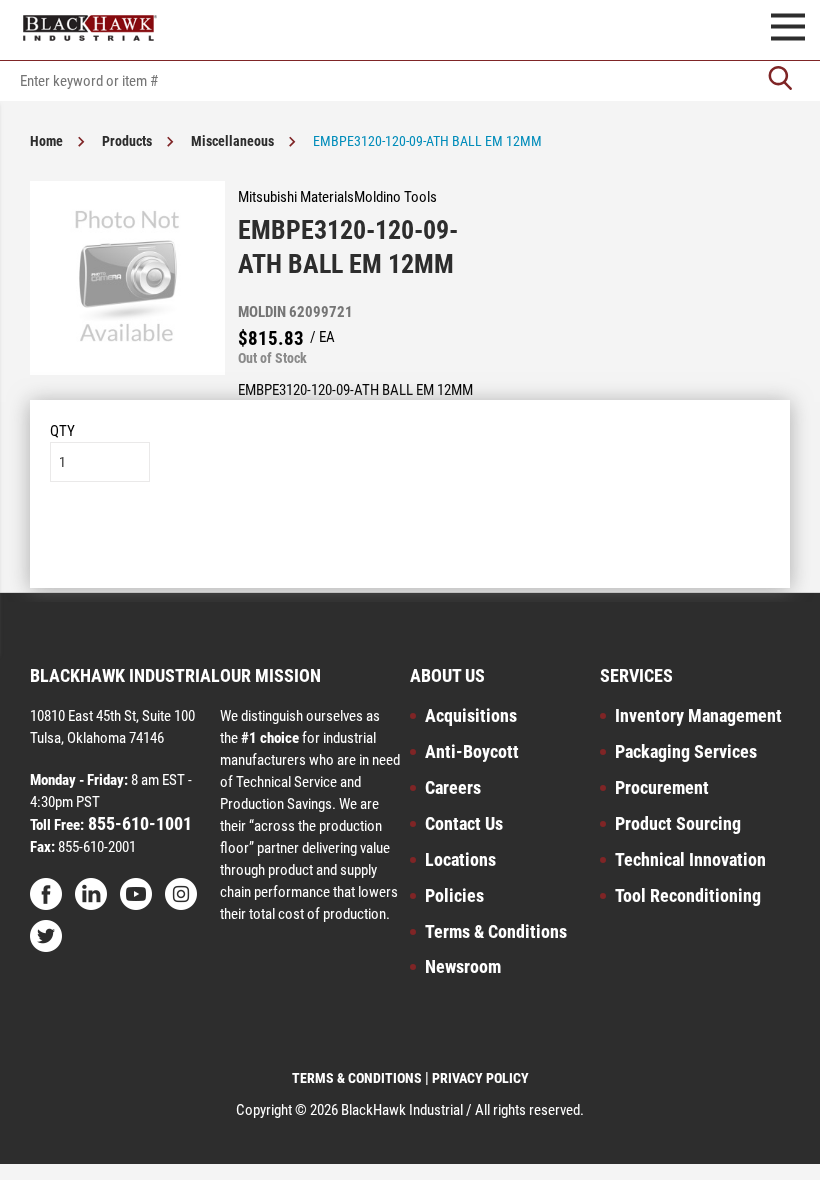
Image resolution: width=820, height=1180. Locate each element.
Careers (453, 787)
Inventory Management (698, 715)
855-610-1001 (138, 823)
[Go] (780, 80)
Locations (460, 859)
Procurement (662, 787)
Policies (454, 895)
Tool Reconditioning (688, 895)
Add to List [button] (410, 542)
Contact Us (464, 823)
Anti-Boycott (472, 751)
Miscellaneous (232, 141)
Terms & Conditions (496, 931)
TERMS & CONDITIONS (357, 1078)
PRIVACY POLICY (480, 1078)
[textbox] (410, 81)
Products (127, 141)
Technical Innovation (690, 859)
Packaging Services (686, 751)
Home (46, 141)
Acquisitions (471, 715)
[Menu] (788, 30)
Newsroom (463, 966)
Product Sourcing (678, 823)
